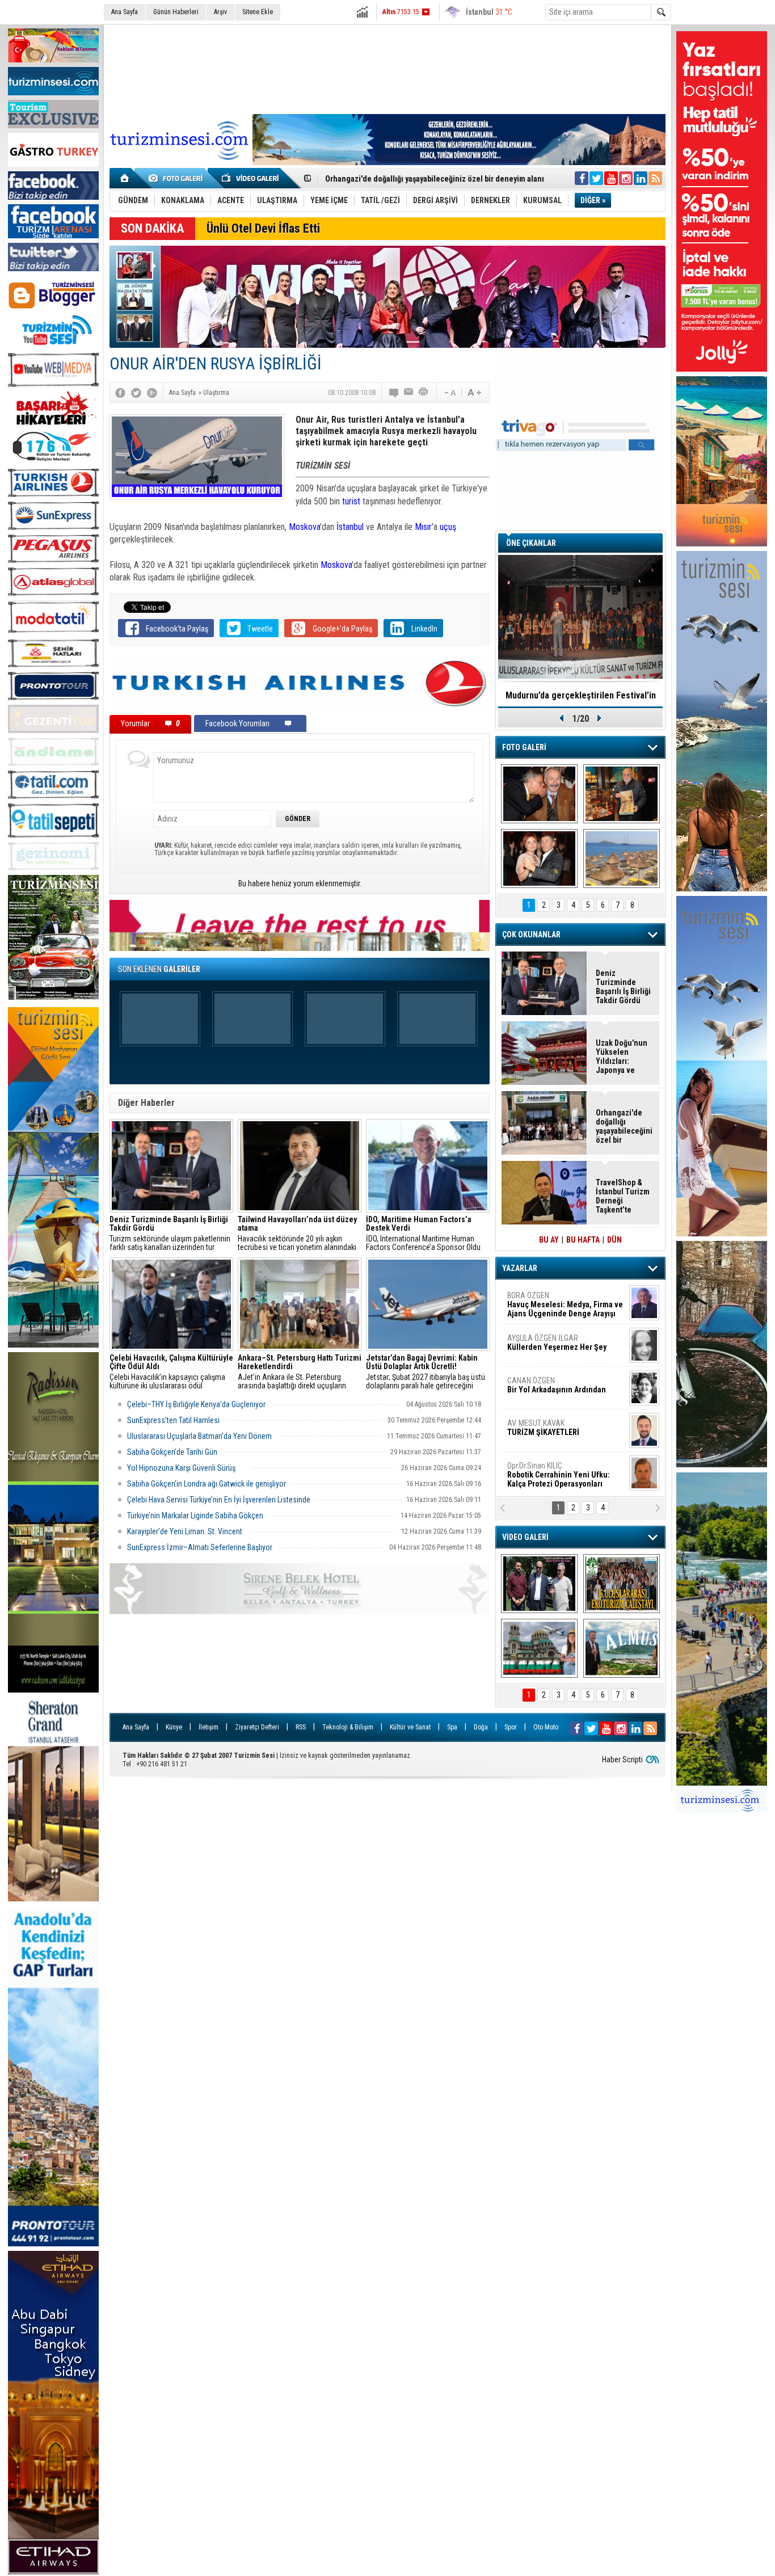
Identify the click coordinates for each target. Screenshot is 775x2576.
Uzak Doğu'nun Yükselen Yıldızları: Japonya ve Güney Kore (622, 1057)
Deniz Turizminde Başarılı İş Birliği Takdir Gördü (623, 987)
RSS (301, 1727)
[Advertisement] (387, 68)
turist (351, 501)
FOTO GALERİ (524, 747)
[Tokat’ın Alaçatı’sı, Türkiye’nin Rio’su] (622, 1648)
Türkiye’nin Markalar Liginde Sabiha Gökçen (196, 1516)
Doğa (481, 1727)
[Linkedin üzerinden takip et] (641, 178)
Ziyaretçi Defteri (257, 1727)
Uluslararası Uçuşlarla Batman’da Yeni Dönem (199, 1436)
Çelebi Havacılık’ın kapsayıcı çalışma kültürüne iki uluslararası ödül (171, 1372)
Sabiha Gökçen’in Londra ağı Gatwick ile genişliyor (207, 1484)
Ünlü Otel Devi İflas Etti (263, 228)
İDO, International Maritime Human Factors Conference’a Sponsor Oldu (423, 1234)
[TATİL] (622, 858)
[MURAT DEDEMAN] (539, 858)
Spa (452, 1727)
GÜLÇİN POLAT (556, 1342)
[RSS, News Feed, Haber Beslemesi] (655, 178)
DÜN (614, 1240)
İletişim (209, 1727)
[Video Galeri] (251, 178)
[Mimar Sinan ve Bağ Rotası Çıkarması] (539, 1584)
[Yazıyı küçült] (449, 393)
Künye (174, 1727)
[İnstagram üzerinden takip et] (626, 178)
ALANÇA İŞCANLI (555, 1390)
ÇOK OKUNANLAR (531, 935)
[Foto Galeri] (178, 178)
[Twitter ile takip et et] (596, 178)
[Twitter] (136, 393)
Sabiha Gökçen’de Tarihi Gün (172, 1452)
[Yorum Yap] (394, 393)
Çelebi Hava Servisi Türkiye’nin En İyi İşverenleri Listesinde (219, 1500)
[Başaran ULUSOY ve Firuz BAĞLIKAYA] (539, 794)
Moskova (304, 527)
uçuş (448, 527)
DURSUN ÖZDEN (565, 1475)
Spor (511, 1727)
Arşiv (220, 12)
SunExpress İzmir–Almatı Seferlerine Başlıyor (200, 1547)
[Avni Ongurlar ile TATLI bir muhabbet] (622, 794)
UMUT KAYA (551, 1432)
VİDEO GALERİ (525, 1537)
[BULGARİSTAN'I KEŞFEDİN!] (539, 1648)
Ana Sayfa (125, 12)
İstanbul (350, 527)
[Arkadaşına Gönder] (409, 393)
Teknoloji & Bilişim (348, 1727)
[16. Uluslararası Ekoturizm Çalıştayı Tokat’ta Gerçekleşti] (622, 1584)
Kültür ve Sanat (410, 1727)
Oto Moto (546, 1727)
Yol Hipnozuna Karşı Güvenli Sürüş (186, 1468)
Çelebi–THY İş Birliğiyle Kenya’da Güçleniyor (196, 1404)
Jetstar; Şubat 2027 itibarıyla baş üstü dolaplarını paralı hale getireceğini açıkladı (426, 1372)
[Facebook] (120, 393)
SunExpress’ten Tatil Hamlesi (174, 1420)
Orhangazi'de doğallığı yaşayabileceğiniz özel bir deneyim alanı (624, 1126)
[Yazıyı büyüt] (474, 393)
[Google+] (152, 393)
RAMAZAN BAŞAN (542, 1300)
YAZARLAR (520, 1268)
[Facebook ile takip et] (582, 178)
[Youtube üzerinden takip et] (611, 178)
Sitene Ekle (258, 12)
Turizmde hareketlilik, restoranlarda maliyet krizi (411, 179)
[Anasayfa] (125, 178)
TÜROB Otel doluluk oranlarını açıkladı (580, 695)
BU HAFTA (583, 1240)
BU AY (549, 1240)
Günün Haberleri (176, 12)
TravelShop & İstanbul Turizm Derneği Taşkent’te (623, 1196)
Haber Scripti (622, 1760)
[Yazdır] (424, 393)
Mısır (423, 527)
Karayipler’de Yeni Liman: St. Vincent (186, 1531)
